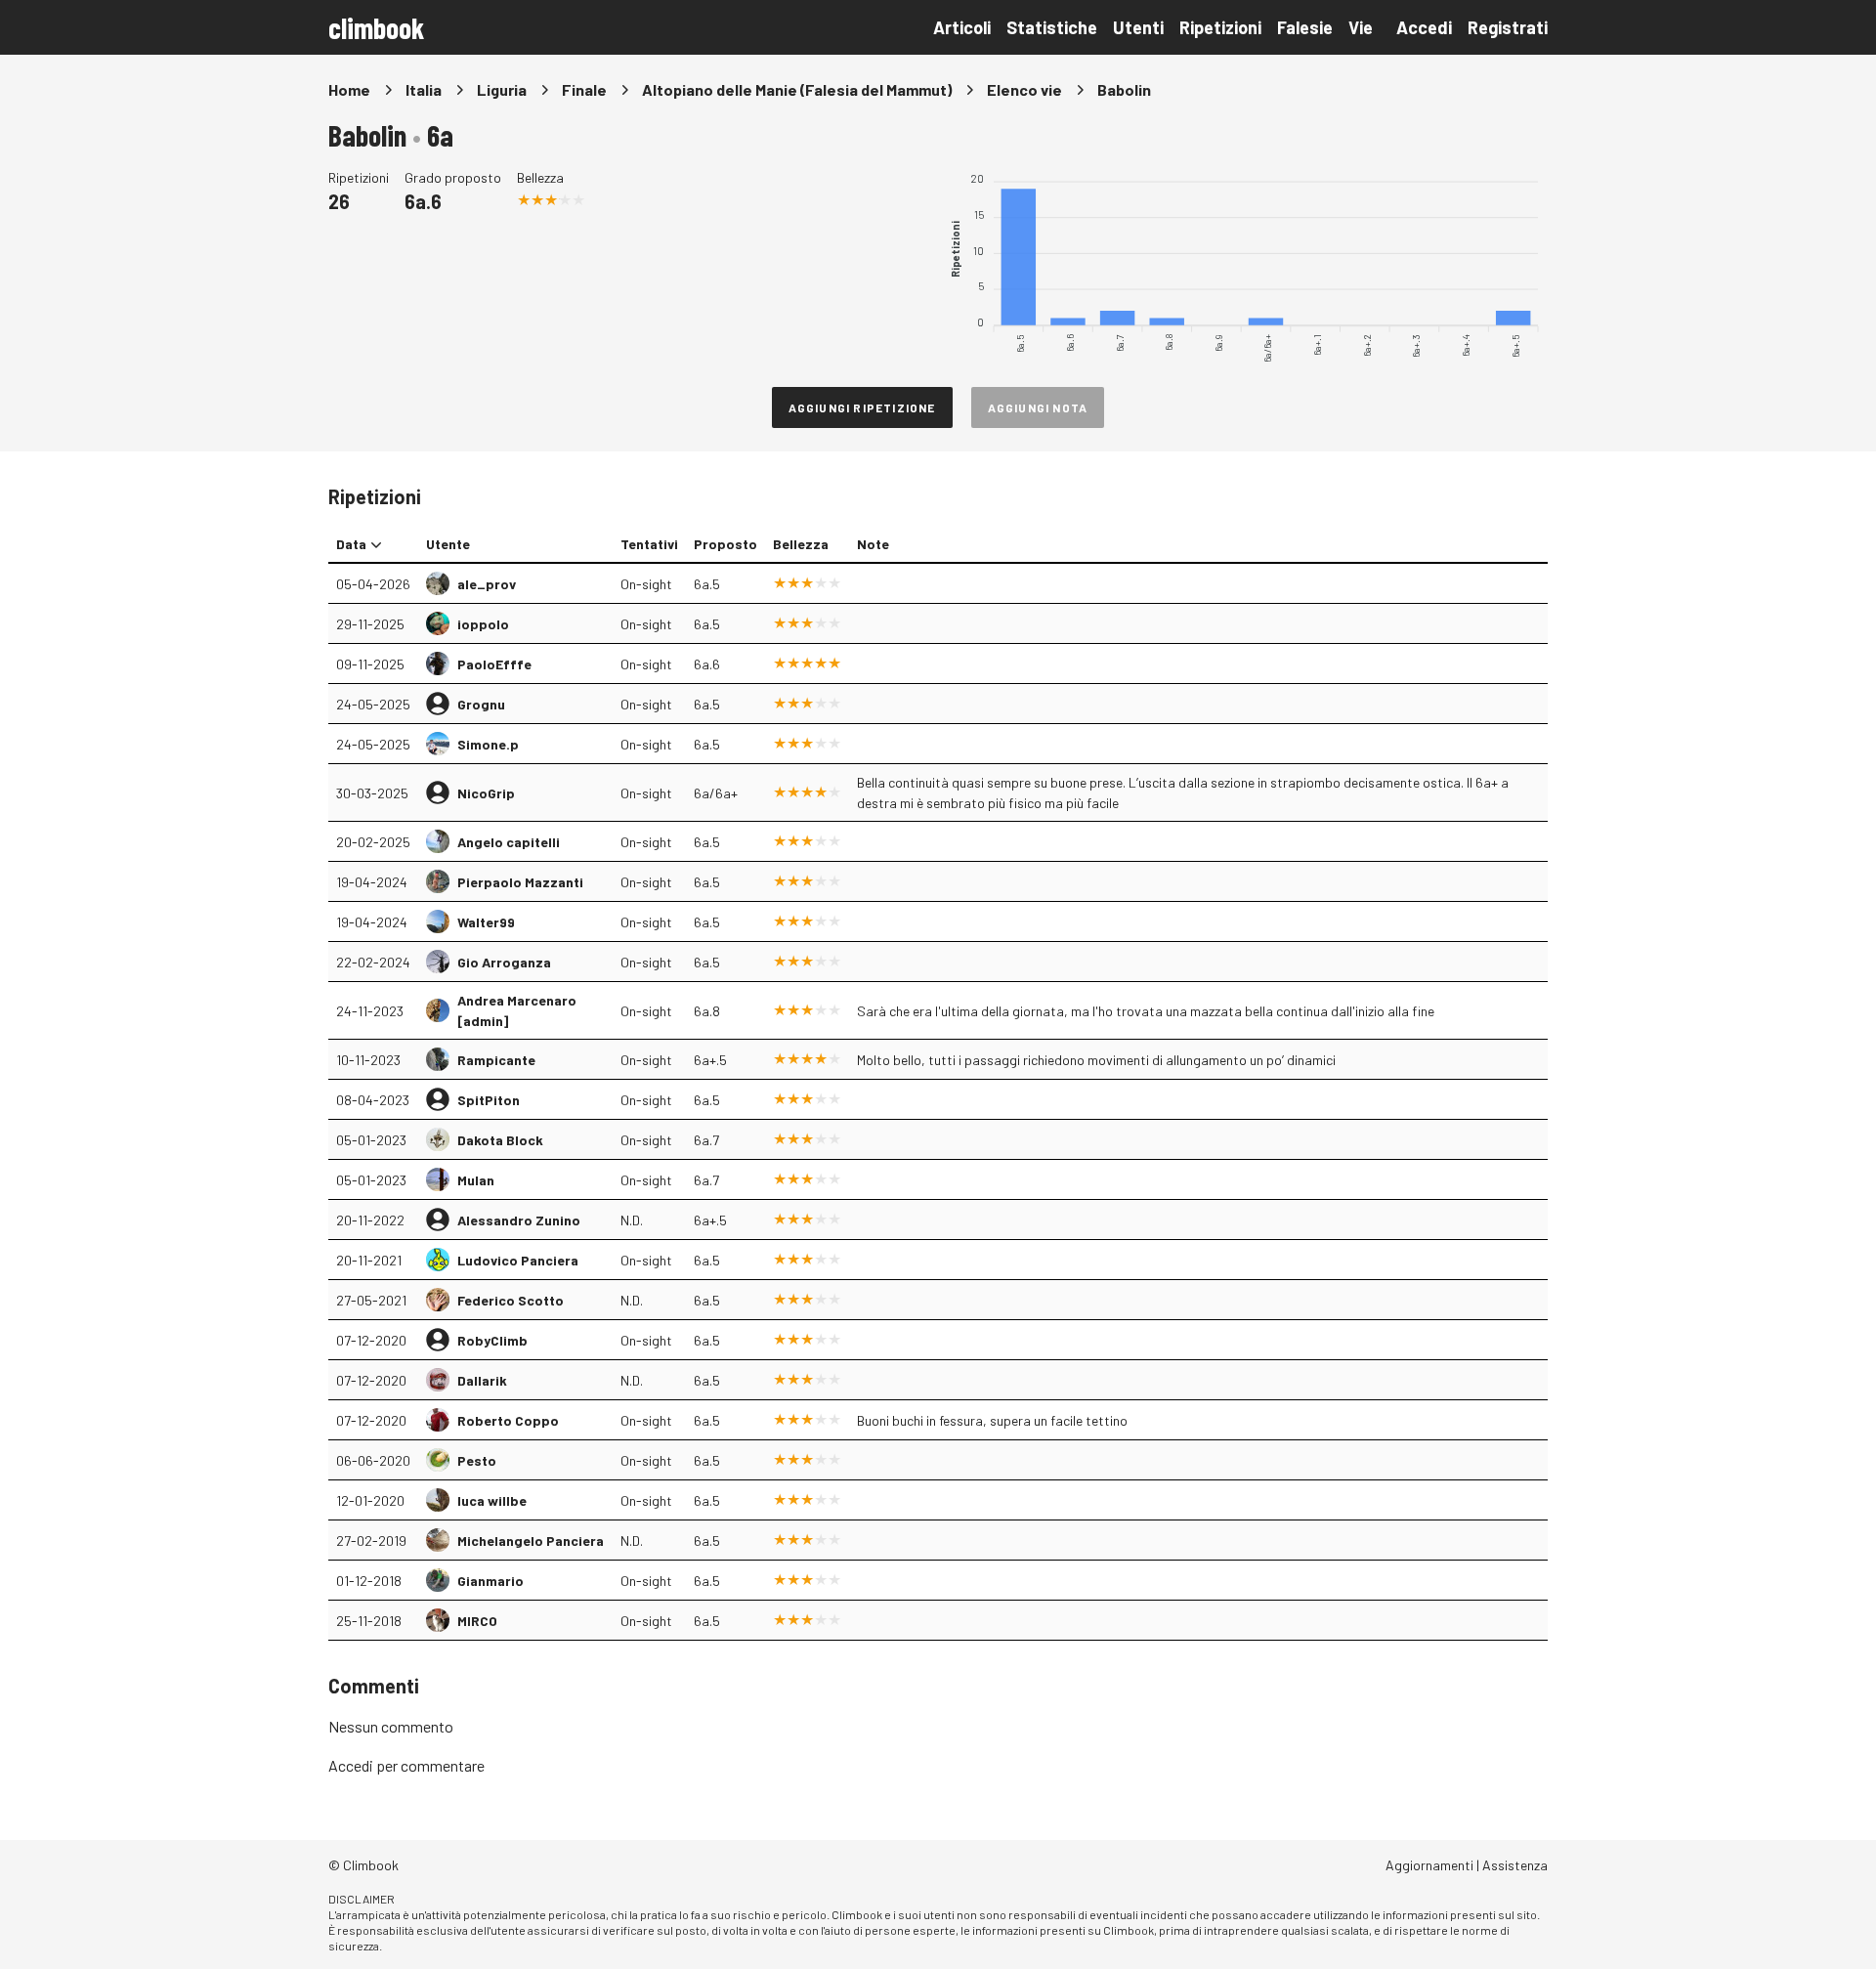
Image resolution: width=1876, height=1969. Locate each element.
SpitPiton (489, 1100)
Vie (1361, 27)
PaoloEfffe (494, 664)
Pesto (477, 1460)
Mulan (476, 1180)
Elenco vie (1024, 89)
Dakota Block (500, 1140)
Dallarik (482, 1380)
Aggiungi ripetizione (862, 407)
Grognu (481, 704)
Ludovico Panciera (518, 1260)
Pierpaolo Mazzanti (520, 882)
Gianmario (490, 1581)
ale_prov (487, 584)
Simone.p (488, 744)
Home (349, 89)
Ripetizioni (1220, 27)
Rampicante (496, 1060)
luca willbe (492, 1500)
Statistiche (1052, 27)
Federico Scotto (511, 1300)
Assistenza (1515, 1865)
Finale (584, 89)
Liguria (502, 89)
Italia (424, 89)
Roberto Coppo (508, 1420)
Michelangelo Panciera (531, 1541)
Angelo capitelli (509, 842)
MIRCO (477, 1621)
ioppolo (483, 624)
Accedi (1424, 27)
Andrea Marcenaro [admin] (517, 1010)
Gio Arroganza (504, 962)
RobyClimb (492, 1340)
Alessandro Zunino (519, 1220)
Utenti (1138, 27)
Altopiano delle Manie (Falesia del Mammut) (797, 89)
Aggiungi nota (1038, 407)
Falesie (1305, 27)
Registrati (1508, 27)
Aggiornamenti (1429, 1865)
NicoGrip (486, 793)
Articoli (962, 27)
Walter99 (486, 922)
